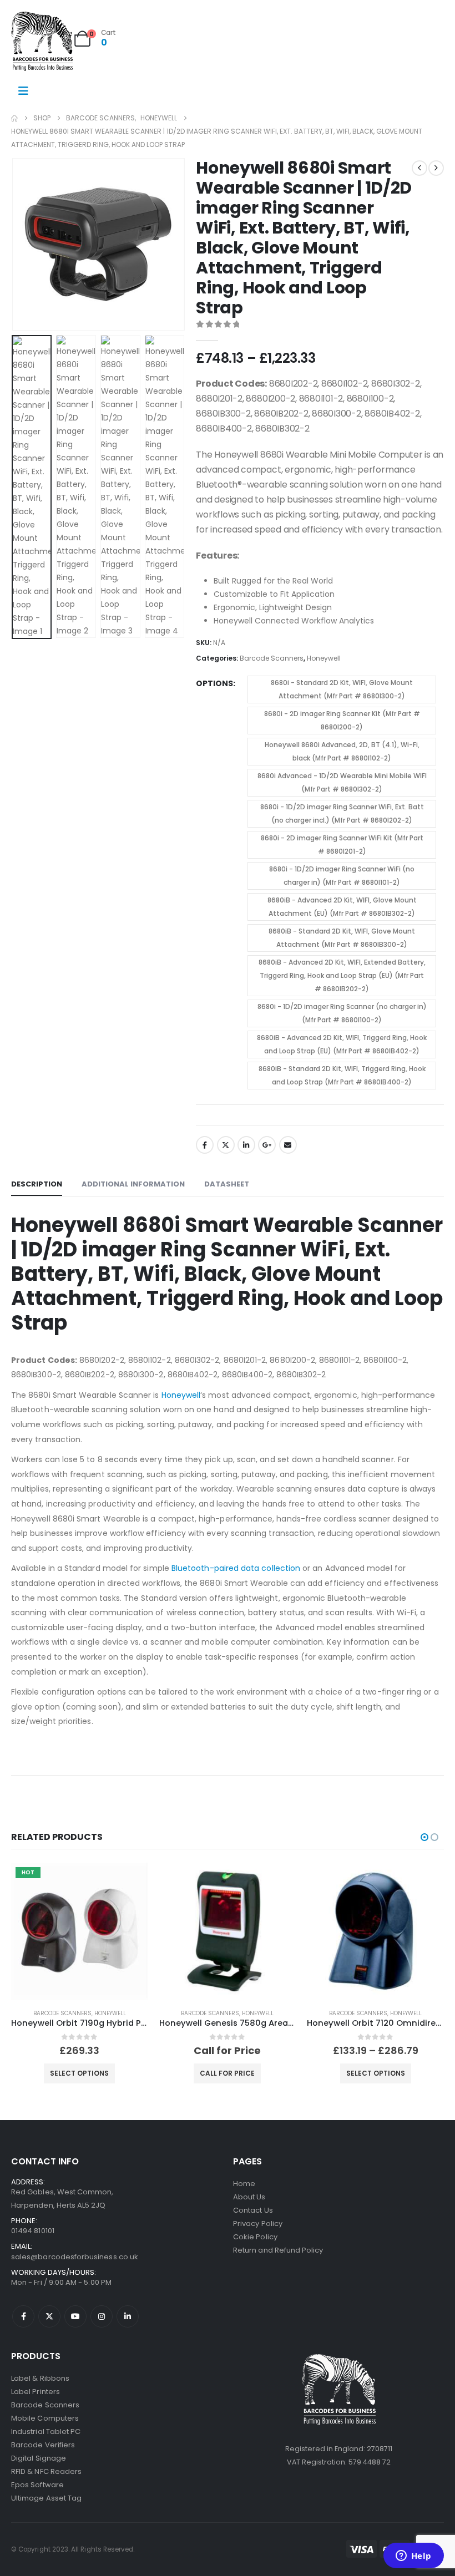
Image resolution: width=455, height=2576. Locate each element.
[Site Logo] (42, 41)
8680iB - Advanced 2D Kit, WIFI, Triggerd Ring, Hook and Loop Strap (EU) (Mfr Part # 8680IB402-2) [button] (342, 1044)
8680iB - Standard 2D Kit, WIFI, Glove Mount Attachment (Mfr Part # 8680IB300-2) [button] (342, 938)
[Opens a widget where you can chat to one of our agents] (413, 2557)
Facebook (205, 1145)
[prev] (419, 168)
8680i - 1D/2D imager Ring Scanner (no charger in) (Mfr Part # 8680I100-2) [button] (342, 1013)
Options (214, 683)
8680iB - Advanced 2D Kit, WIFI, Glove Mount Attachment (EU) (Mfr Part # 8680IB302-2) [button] (342, 907)
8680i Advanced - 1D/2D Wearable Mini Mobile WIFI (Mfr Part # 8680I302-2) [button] (342, 782)
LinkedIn (246, 1145)
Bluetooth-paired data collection (236, 1568)
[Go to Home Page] (14, 118)
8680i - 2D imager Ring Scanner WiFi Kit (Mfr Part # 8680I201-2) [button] (342, 845)
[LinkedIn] (128, 2316)
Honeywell (324, 658)
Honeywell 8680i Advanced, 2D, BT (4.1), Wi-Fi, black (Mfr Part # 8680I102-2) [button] (342, 751)
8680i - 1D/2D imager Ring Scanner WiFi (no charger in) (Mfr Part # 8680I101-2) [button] (342, 876)
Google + (267, 1145)
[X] (49, 2316)
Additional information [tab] (133, 1184)
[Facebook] (23, 2316)
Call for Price (227, 2073)
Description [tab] (37, 1184)
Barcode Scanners (272, 658)
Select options (79, 2073)
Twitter (226, 1145)
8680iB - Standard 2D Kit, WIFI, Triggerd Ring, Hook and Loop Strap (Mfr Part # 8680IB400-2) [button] (342, 1075)
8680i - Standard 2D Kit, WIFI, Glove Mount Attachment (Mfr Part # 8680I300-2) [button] (342, 689)
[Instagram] (102, 2316)
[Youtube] (75, 2316)
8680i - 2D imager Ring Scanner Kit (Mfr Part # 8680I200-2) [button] (342, 720)
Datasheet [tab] (227, 1184)
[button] (25, 245)
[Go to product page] (228, 1931)
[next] (436, 168)
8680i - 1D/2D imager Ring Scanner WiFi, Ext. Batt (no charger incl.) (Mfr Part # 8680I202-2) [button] (342, 813)
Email (288, 1145)
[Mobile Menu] (23, 91)
